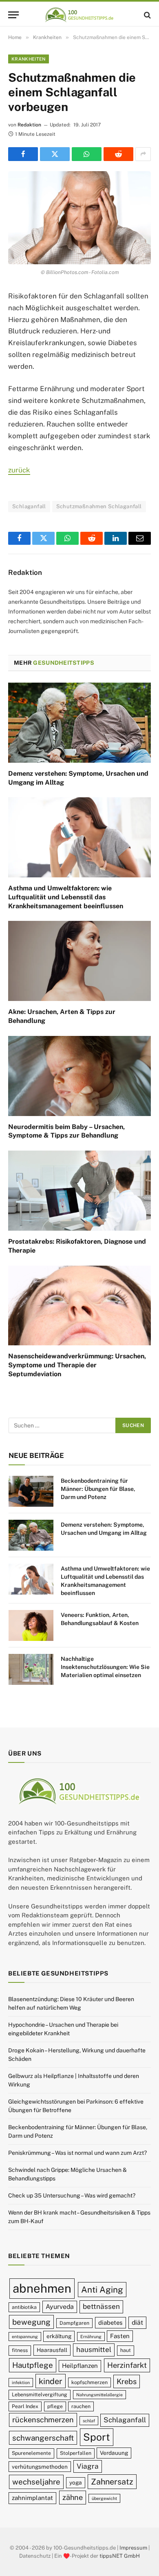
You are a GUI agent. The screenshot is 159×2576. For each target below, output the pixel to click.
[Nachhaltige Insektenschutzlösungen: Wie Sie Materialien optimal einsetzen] (31, 1669)
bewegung (31, 2322)
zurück (19, 470)
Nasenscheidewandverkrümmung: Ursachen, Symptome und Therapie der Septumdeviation (77, 1365)
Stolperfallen (76, 2453)
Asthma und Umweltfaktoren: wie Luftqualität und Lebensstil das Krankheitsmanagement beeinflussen (66, 897)
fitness (20, 2350)
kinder (51, 2381)
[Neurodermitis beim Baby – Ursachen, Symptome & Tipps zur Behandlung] (79, 1076)
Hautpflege (33, 2365)
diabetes (110, 2323)
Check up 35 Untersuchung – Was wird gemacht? (72, 2195)
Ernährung (91, 2337)
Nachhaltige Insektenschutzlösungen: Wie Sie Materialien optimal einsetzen (105, 1667)
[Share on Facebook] (23, 154)
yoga (76, 2482)
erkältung (59, 2336)
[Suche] (147, 15)
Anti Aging (102, 2290)
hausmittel (94, 2350)
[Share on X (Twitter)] (55, 154)
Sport (97, 2437)
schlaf (89, 2421)
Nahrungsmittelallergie (99, 2395)
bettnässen (101, 2306)
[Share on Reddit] (118, 154)
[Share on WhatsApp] (87, 154)
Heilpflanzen (80, 2366)
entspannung (25, 2337)
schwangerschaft (43, 2438)
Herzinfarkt (127, 2365)
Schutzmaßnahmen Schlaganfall (99, 506)
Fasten (120, 2336)
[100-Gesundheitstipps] (79, 15)
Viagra (88, 2466)
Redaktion (29, 125)
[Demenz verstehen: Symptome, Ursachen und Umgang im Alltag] (79, 723)
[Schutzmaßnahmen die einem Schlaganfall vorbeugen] (79, 218)
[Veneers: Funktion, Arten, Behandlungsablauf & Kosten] (31, 1625)
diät (137, 2323)
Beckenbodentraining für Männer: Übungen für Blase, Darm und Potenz (98, 1489)
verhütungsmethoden (40, 2467)
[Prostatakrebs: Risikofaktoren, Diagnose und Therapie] (79, 1191)
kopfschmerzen (89, 2382)
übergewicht (104, 2498)
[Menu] (13, 15)
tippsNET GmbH (120, 2555)
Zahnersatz (112, 2481)
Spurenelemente (31, 2453)
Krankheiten (29, 59)
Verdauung (114, 2453)
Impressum (133, 2548)
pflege (55, 2406)
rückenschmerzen (43, 2420)
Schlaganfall (29, 506)
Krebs (127, 2381)
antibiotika (24, 2307)
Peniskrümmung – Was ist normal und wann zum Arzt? (77, 2153)
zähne (73, 2497)
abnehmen (42, 2288)
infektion (21, 2382)
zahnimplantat (32, 2498)
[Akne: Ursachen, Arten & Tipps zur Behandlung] (79, 961)
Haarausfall (52, 2350)
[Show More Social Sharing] (143, 154)
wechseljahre (36, 2482)
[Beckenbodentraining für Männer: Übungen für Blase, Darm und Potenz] (31, 1491)
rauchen (81, 2406)
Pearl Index (25, 2406)
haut (126, 2350)
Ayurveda (60, 2307)
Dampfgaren (74, 2323)
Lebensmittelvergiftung (40, 2394)
